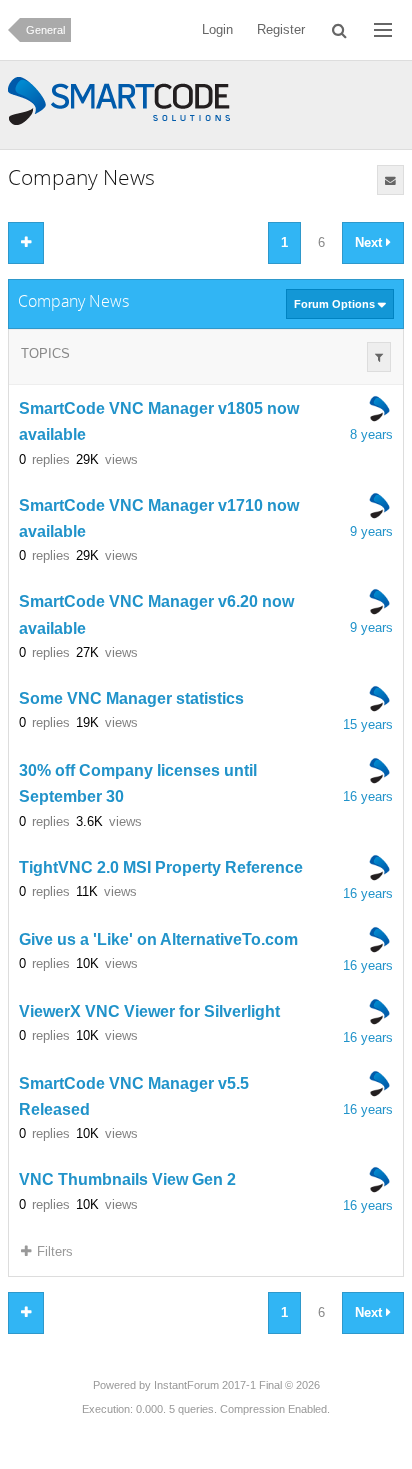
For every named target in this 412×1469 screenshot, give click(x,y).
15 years (368, 724)
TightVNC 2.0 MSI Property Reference (161, 867)
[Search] (339, 30)
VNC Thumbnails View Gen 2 (127, 1180)
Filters (55, 1251)
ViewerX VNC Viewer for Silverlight (149, 1011)
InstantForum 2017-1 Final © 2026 (237, 1385)
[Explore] (383, 30)
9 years (371, 531)
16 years (368, 796)
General (45, 30)
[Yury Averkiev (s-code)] (379, 409)
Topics (45, 353)
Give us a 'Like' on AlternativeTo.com (158, 939)
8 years (371, 434)
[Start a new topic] (26, 243)
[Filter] (379, 357)
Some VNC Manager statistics (131, 698)
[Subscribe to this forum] (390, 180)
